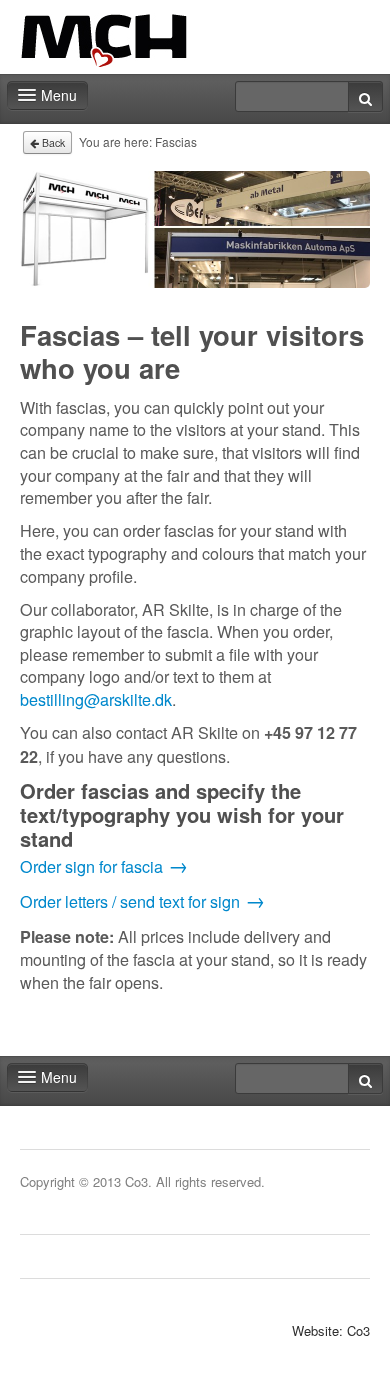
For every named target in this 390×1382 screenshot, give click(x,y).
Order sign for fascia (91, 866)
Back (52, 142)
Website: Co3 (331, 1331)
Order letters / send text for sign (130, 901)
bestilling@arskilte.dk (96, 699)
